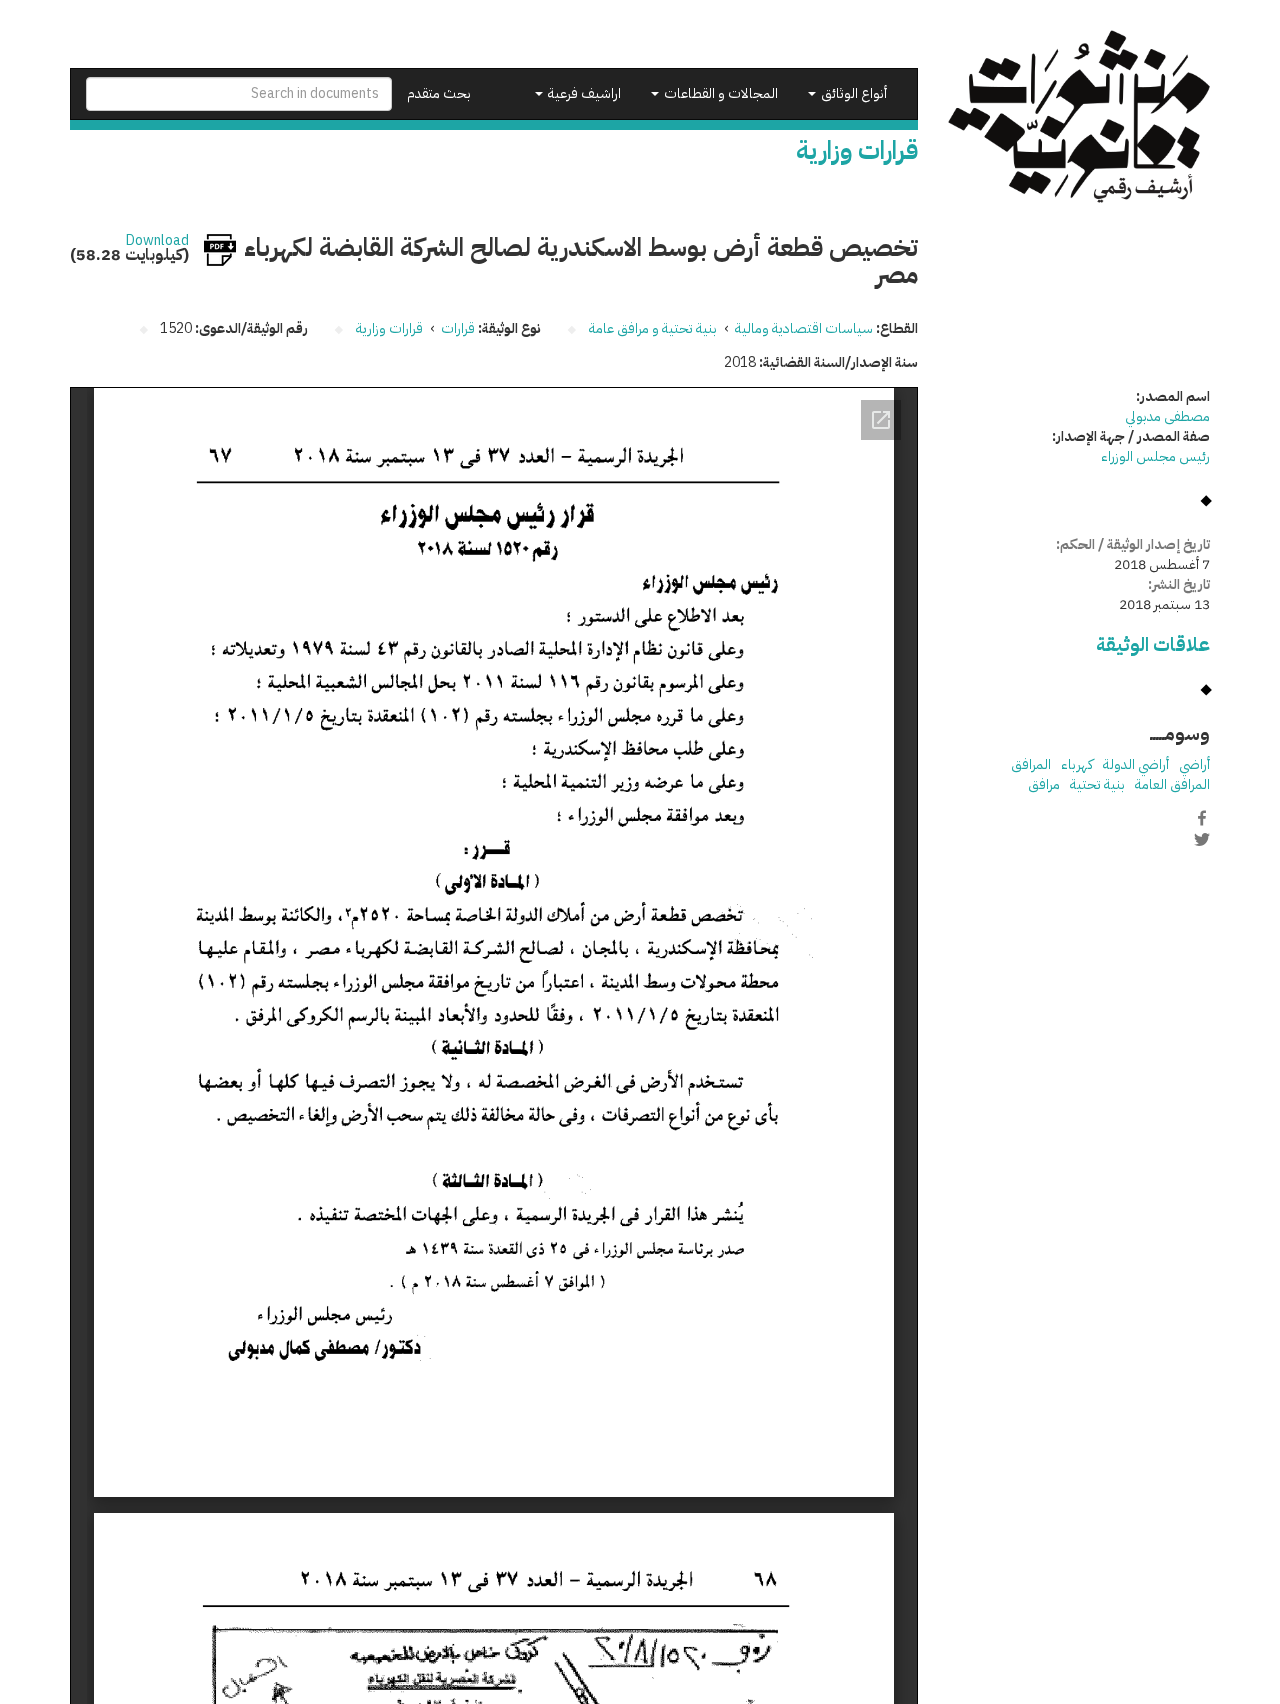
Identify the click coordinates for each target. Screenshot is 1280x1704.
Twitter (1202, 839)
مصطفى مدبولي (1167, 416)
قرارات (458, 328)
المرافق (1031, 764)
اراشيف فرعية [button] (583, 93)
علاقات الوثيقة (1153, 644)
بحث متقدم (439, 93)
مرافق (1044, 784)
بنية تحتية (1097, 784)
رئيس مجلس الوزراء (1155, 456)
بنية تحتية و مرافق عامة (653, 328)
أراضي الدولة (1136, 764)
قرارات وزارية (389, 328)
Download (157, 241)
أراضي (1194, 764)
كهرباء (1077, 764)
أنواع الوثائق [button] (852, 93)
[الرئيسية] (1079, 116)
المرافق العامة (1172, 784)
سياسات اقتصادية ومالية (804, 328)
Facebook (1202, 818)
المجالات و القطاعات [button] (719, 93)
